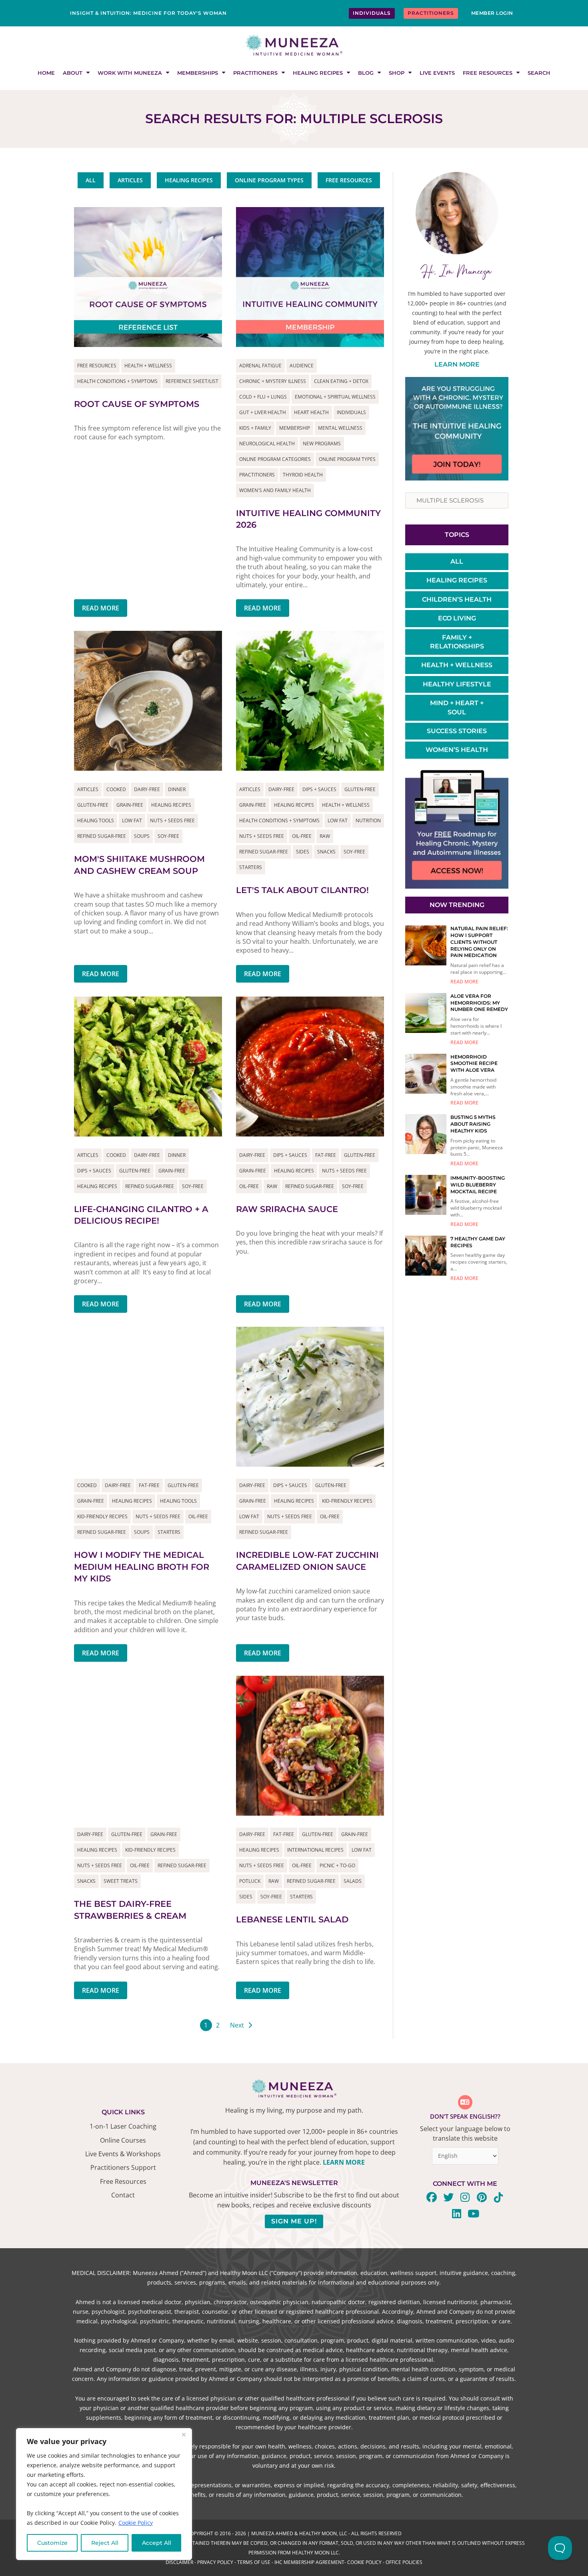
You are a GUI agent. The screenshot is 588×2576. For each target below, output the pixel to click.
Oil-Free (302, 836)
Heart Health (311, 412)
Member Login (492, 13)
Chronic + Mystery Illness (273, 381)
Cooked (116, 789)
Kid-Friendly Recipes (102, 1516)
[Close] (184, 2435)
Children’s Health (457, 599)
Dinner (177, 789)
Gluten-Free (93, 805)
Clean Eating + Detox (341, 381)
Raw (325, 836)
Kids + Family (255, 428)
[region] (104, 2494)
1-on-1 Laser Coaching (123, 2126)
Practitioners (255, 73)
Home (46, 73)
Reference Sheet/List (192, 381)
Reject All (105, 2543)
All (457, 561)
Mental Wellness (340, 428)
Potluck (250, 1881)
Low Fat (132, 820)
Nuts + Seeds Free (172, 820)
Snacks (326, 852)
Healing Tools (96, 820)
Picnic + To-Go (337, 1865)
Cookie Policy (136, 2523)
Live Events (437, 73)
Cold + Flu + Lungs (263, 397)
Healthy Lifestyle (457, 684)
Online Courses (123, 2140)
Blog (366, 73)
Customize (52, 2543)
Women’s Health (457, 750)
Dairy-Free (147, 789)
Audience (302, 366)
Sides (303, 852)
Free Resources (488, 73)
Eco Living (457, 618)
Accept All (157, 2543)
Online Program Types (347, 459)
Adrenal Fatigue (260, 366)
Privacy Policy (215, 2562)
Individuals (351, 412)
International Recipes (315, 1850)
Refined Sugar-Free (102, 836)
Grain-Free (130, 805)
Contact (123, 2195)
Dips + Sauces (319, 789)
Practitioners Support (123, 2167)
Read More (101, 608)
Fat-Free (326, 1155)
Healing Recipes (318, 73)
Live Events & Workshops (123, 2154)
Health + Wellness (148, 366)
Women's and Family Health (275, 490)
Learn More (457, 364)
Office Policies (404, 2562)
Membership (295, 428)
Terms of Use (254, 2562)
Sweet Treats (121, 1881)
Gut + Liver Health (263, 412)
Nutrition (368, 820)
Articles (88, 789)
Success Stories (457, 731)
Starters (251, 867)
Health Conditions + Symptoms (117, 381)
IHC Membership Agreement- (311, 2562)
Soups (142, 836)
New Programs (322, 444)
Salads (353, 1881)
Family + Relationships (457, 642)
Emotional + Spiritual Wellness (335, 397)
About (73, 73)
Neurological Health (267, 444)
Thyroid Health (303, 475)
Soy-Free (168, 836)
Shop (397, 73)
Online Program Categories (275, 459)
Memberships (198, 73)
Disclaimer (179, 2562)
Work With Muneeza (130, 73)
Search (539, 73)
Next (237, 2025)
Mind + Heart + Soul (457, 707)
